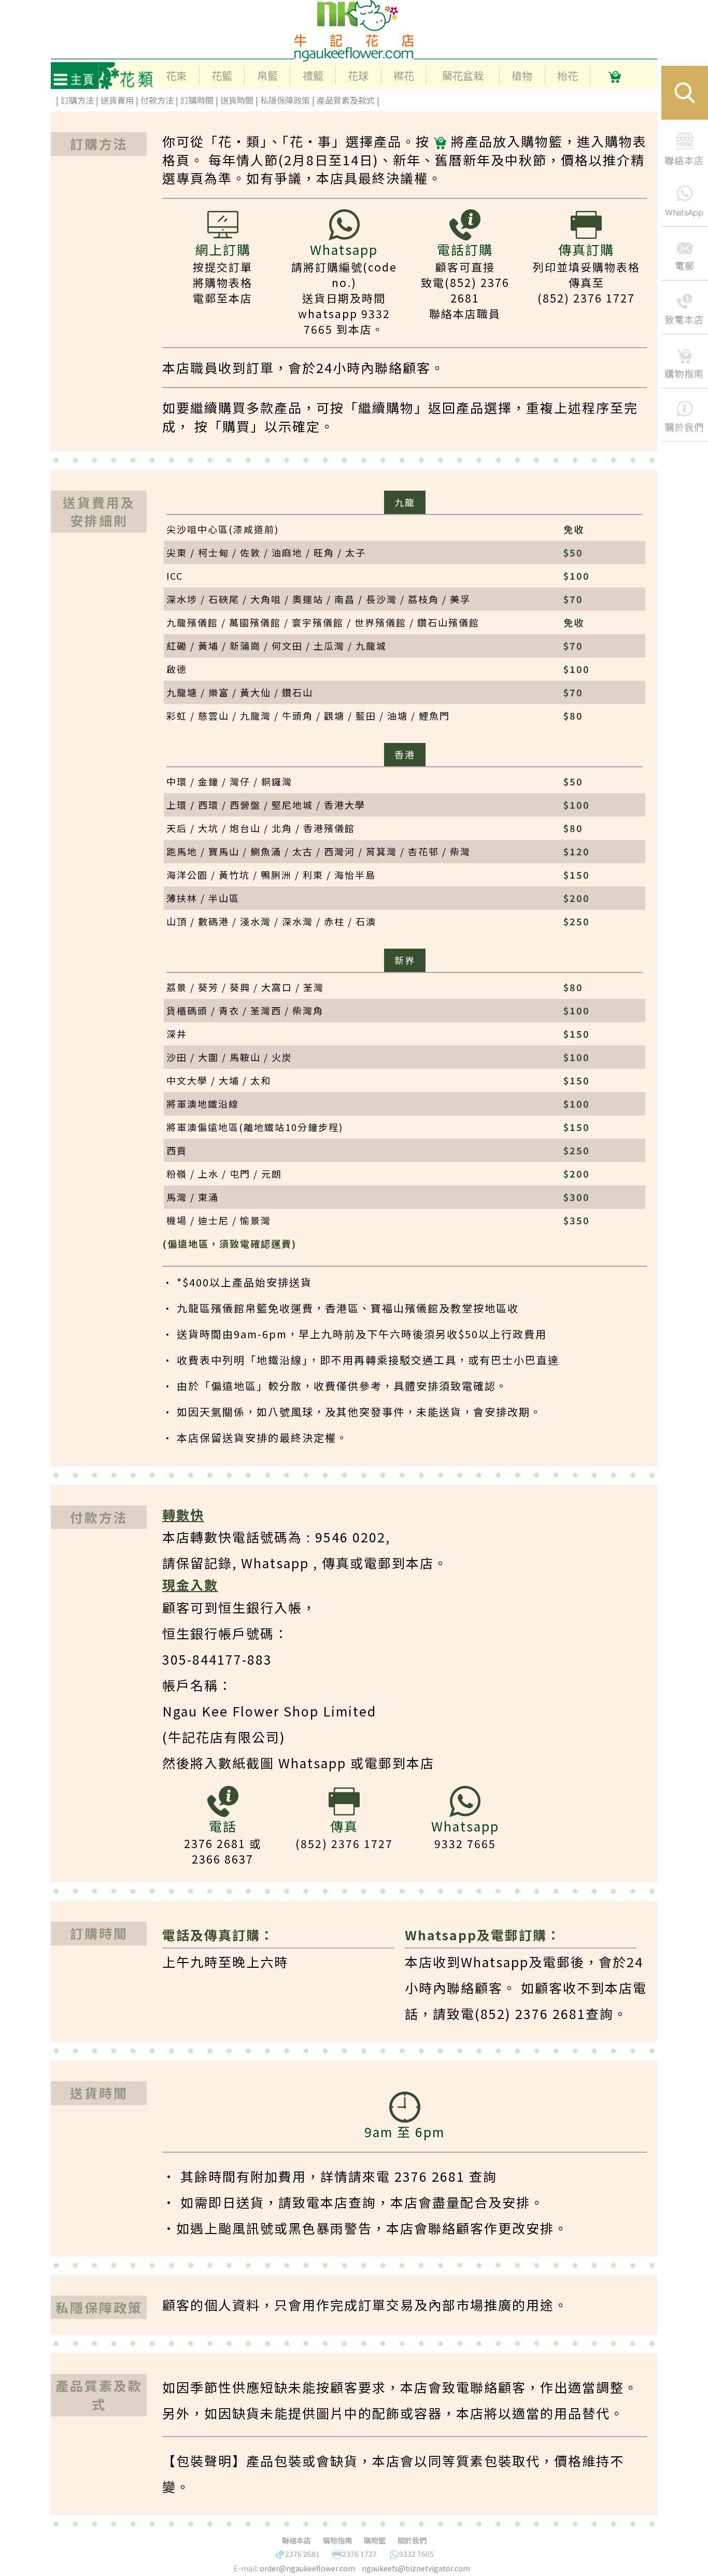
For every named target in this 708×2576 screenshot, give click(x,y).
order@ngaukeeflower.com (307, 2568)
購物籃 (375, 2540)
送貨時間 (237, 100)
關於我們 (412, 2540)
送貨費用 (118, 100)
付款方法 (157, 100)
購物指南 (337, 2540)
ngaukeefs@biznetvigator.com (416, 2568)
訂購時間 (197, 100)
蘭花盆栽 (463, 75)
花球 (358, 75)
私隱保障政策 (285, 100)
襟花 (404, 75)
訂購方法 (78, 100)
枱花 (568, 75)
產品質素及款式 (346, 100)
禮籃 (313, 75)
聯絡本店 (296, 2540)
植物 (522, 75)
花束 (176, 75)
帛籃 (267, 75)
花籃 (222, 75)
